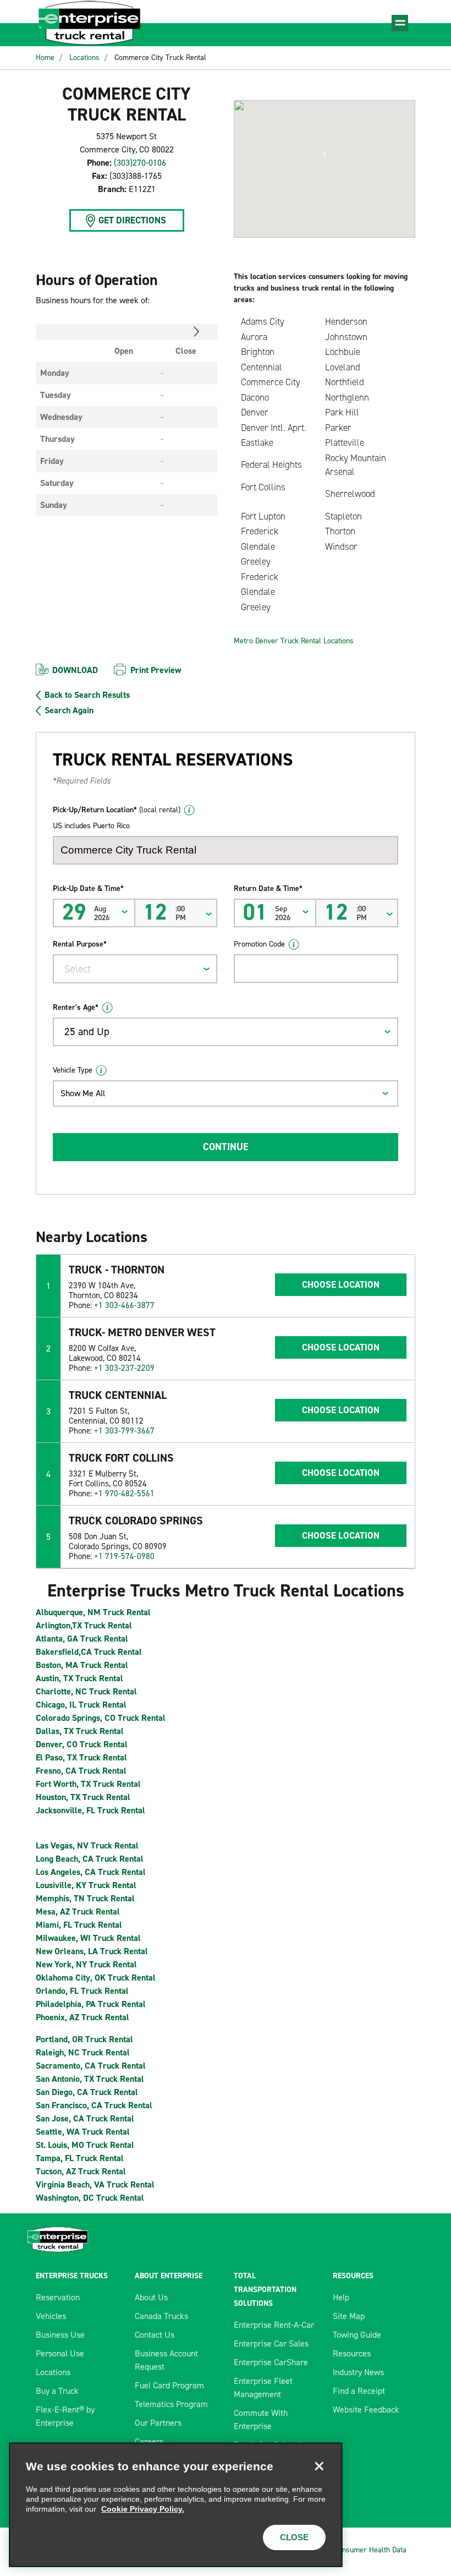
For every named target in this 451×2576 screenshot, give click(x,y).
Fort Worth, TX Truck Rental (88, 1784)
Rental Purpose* (80, 944)
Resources (352, 2353)
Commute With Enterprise (261, 2419)
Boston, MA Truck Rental (82, 1665)
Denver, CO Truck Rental (82, 1744)
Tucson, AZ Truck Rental (81, 2171)
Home (45, 58)
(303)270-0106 (140, 163)
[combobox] (135, 969)
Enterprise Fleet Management (263, 2388)
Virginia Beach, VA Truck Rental (95, 2184)
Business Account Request (166, 2360)
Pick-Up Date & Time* (88, 888)
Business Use (60, 2335)
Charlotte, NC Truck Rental (86, 1691)
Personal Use (60, 2353)
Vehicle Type (73, 1070)
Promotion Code (259, 944)
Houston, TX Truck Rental (83, 1797)
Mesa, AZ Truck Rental (78, 1912)
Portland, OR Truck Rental (84, 2039)
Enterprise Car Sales (271, 2343)
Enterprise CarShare (271, 2362)
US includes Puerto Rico (91, 826)
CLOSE (294, 2537)
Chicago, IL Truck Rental (81, 1705)
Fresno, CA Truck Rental (81, 1771)
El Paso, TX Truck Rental (81, 1757)
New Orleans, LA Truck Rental (92, 1951)
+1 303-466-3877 (124, 1305)
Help (341, 2297)
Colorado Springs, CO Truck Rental (101, 1718)
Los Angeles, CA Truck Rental (91, 1872)
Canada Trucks (161, 2316)
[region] (176, 2505)
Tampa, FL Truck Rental (80, 2158)
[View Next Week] (197, 332)
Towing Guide (357, 2335)
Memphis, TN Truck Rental (85, 1898)
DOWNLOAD (75, 670)
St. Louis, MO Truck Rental (85, 2145)
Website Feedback (366, 2410)
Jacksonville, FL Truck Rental (90, 1810)
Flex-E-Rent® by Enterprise (65, 2416)
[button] (324, 155)
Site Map (349, 2316)
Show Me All (83, 1093)
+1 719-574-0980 (124, 1556)
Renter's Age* (76, 1007)
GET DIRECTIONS (132, 220)
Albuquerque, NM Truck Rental (93, 1612)
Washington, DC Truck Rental (90, 2198)
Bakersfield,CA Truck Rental (89, 1652)
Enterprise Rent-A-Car (274, 2325)
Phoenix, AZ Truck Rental (82, 2017)
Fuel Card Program (169, 2385)
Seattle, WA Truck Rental (83, 2132)
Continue (226, 1147)
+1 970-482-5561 (124, 1494)
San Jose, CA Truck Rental (85, 2118)
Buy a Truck (57, 2391)
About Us (151, 2297)
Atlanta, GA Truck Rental (82, 1639)
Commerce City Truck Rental (160, 58)
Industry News (358, 2372)
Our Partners (158, 2423)
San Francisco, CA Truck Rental (94, 2105)
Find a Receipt (359, 2391)
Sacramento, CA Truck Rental (91, 2066)
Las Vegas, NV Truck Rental (87, 1845)
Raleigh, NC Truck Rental (83, 2052)
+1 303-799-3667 (124, 1431)
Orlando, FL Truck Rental (82, 1991)
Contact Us (155, 2335)
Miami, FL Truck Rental (79, 1925)
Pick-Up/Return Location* (117, 810)
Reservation (58, 2297)
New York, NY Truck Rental (86, 1964)
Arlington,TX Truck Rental (84, 1625)
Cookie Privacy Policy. (143, 2509)
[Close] (319, 2466)
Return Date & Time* (268, 888)
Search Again (69, 710)
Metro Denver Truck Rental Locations (294, 641)
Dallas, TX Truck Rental (80, 1731)
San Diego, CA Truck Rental (87, 2092)
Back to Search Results (87, 695)
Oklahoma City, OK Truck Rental (96, 1978)
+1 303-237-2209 (124, 1368)
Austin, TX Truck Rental (79, 1678)
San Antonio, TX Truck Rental (90, 2079)
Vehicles (51, 2316)
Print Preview (156, 670)
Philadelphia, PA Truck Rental (91, 2004)
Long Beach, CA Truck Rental (90, 1859)
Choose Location (341, 1284)
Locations (84, 58)
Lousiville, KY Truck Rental (86, 1885)
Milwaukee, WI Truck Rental (88, 1938)
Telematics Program (171, 2404)
